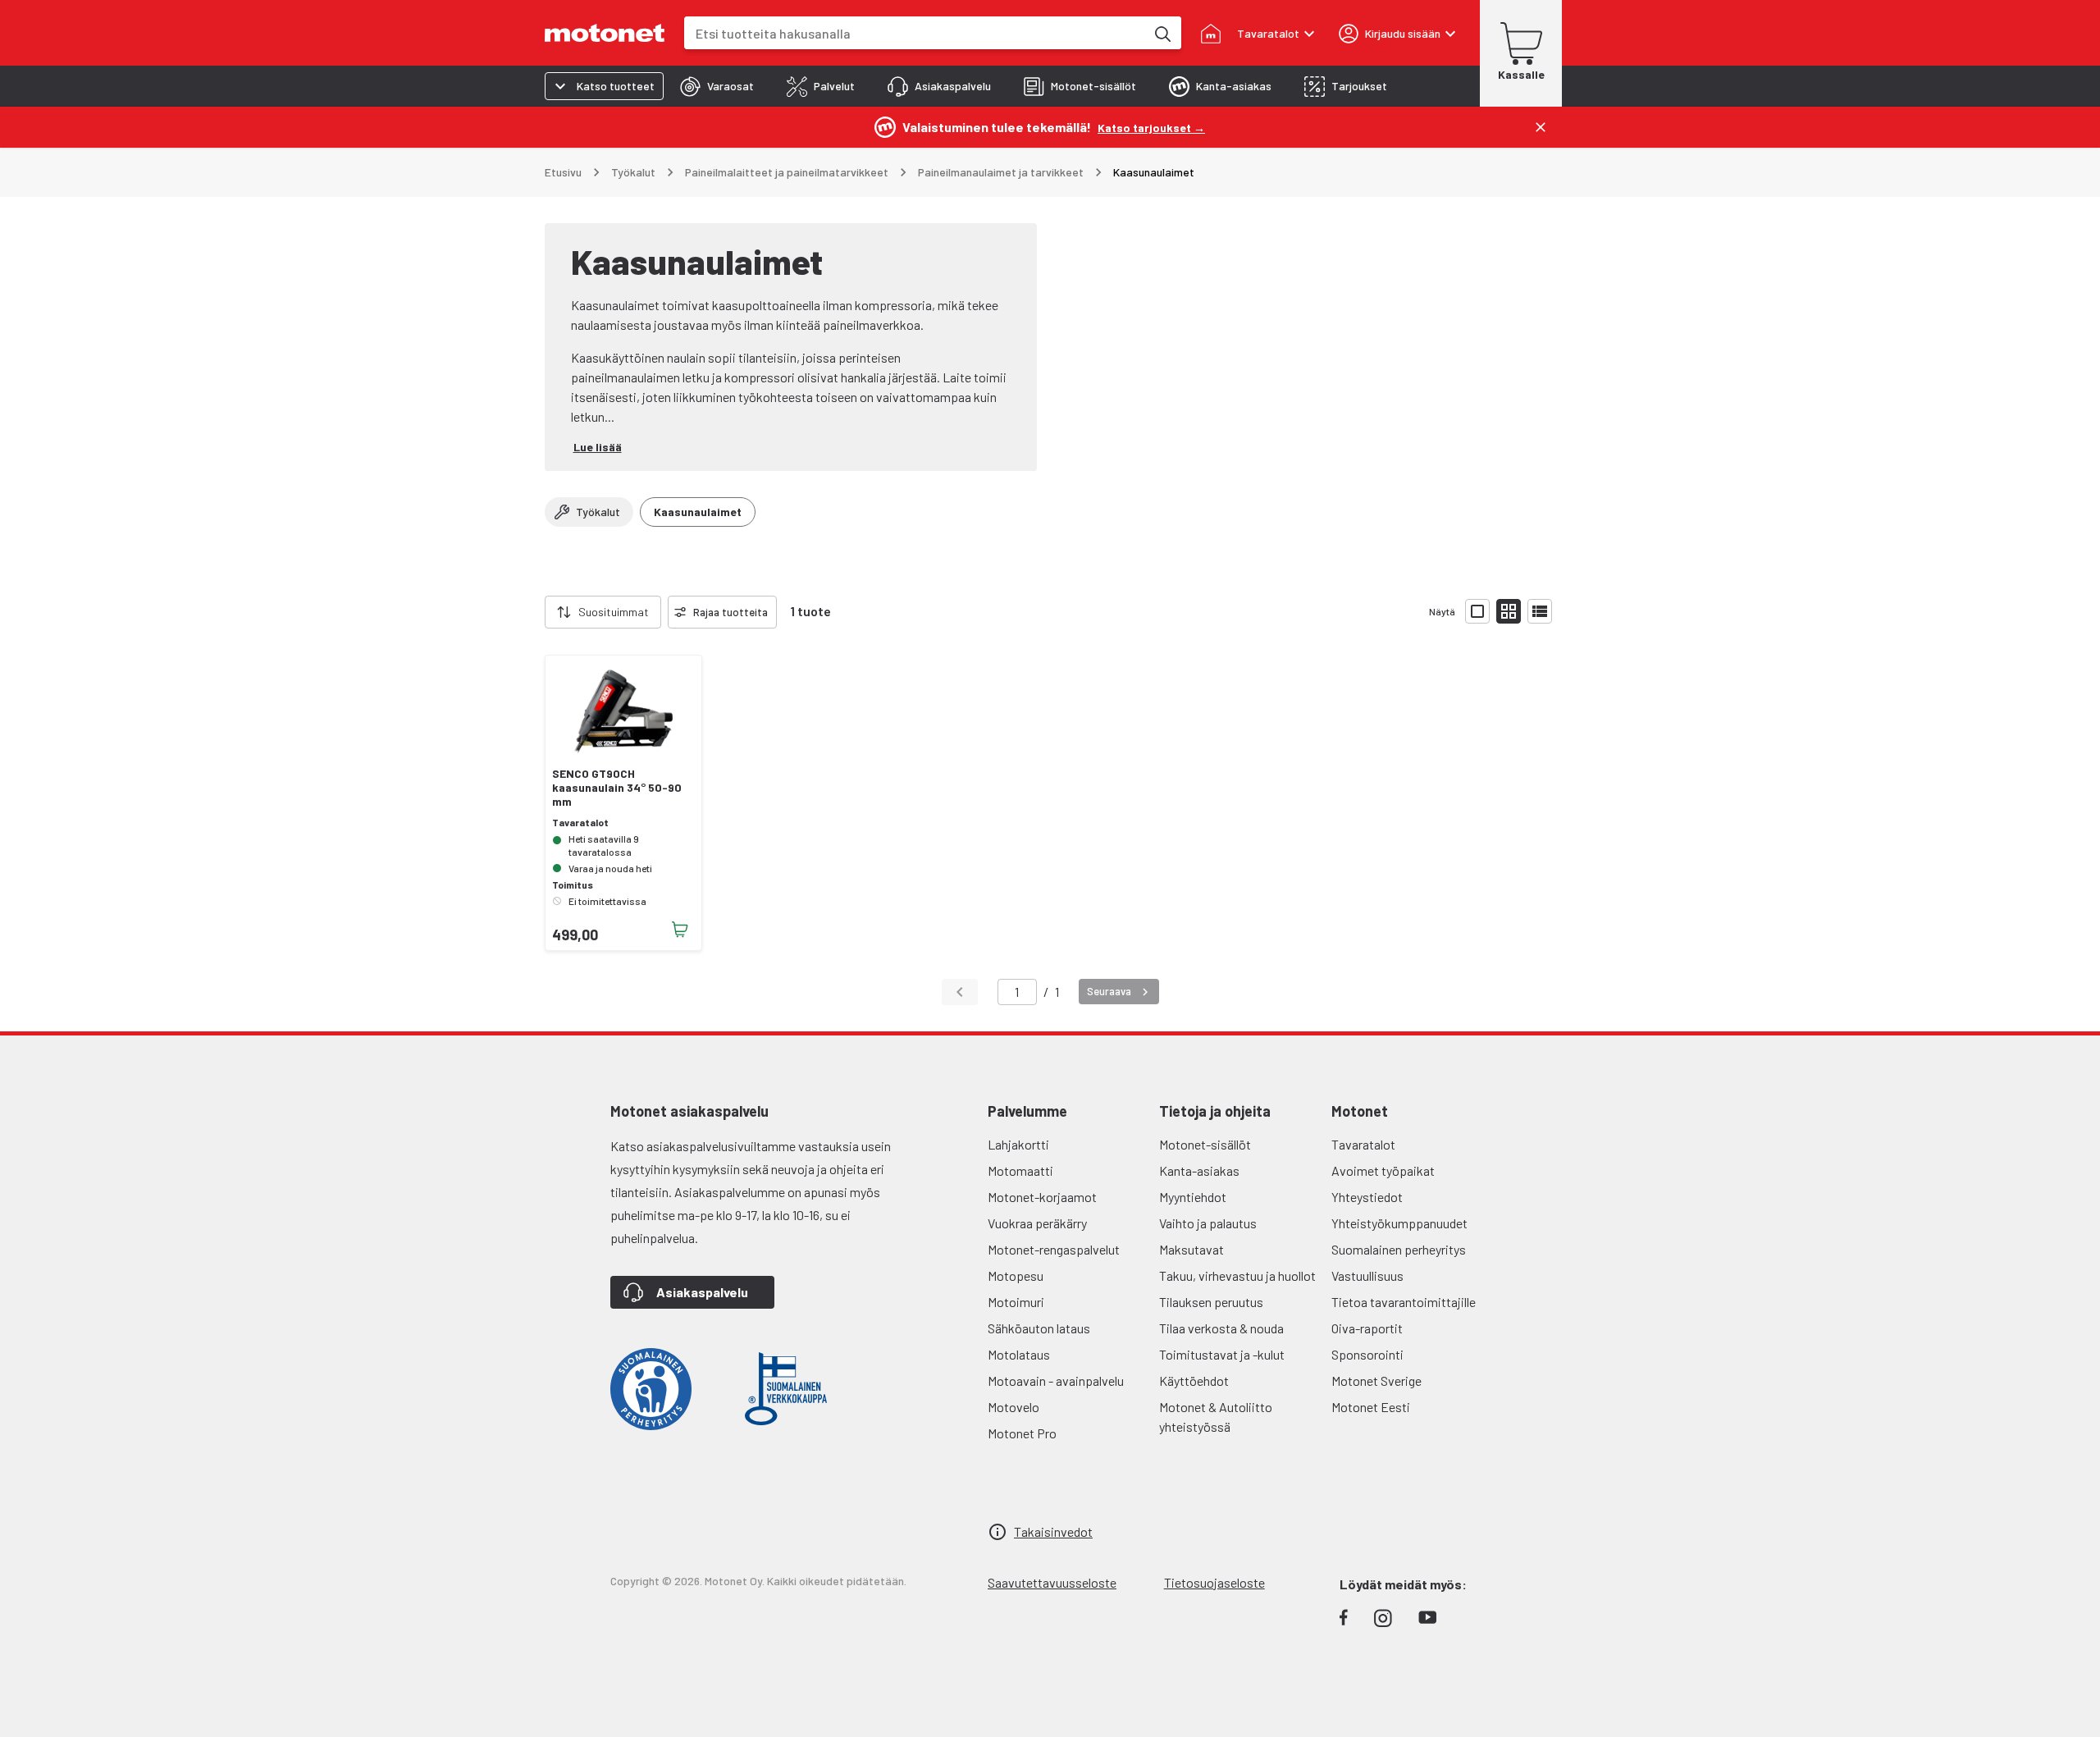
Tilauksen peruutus (1211, 1302)
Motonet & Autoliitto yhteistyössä (1216, 1417)
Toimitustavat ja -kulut (1222, 1354)
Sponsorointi (1367, 1354)
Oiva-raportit (1367, 1328)
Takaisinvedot (1053, 1531)
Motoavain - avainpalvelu (1056, 1380)
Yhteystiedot (1367, 1197)
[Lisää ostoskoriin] (680, 930)
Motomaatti (1020, 1170)
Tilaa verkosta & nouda (1221, 1328)
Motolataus (1019, 1354)
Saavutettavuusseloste (1052, 1582)
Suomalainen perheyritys (1399, 1249)
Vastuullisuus (1367, 1275)
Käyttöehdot (1194, 1380)
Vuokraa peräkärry (1037, 1223)
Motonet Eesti (1371, 1407)
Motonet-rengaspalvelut (1054, 1249)
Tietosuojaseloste (1214, 1582)
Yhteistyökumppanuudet (1399, 1223)
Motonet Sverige (1376, 1380)
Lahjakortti (1018, 1144)
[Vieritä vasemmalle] (535, 612)
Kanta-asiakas (1199, 1170)
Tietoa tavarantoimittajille (1404, 1302)
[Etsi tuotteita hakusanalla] (1162, 33)
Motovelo (1013, 1407)
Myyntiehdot (1193, 1197)
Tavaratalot (1363, 1144)
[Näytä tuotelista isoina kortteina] (1477, 611)
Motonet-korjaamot (1042, 1197)
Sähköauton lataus (1039, 1328)
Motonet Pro (1022, 1433)
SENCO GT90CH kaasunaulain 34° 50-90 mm (617, 788)
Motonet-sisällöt (1205, 1144)
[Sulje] (1541, 127)
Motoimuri (1016, 1302)
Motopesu (1016, 1275)
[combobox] (915, 33)
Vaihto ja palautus (1208, 1223)
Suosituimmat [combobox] (614, 612)
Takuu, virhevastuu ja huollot (1237, 1275)
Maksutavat (1192, 1249)
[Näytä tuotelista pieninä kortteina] (1509, 611)
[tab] (717, 86)
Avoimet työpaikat (1383, 1170)
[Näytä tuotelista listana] (1540, 611)
